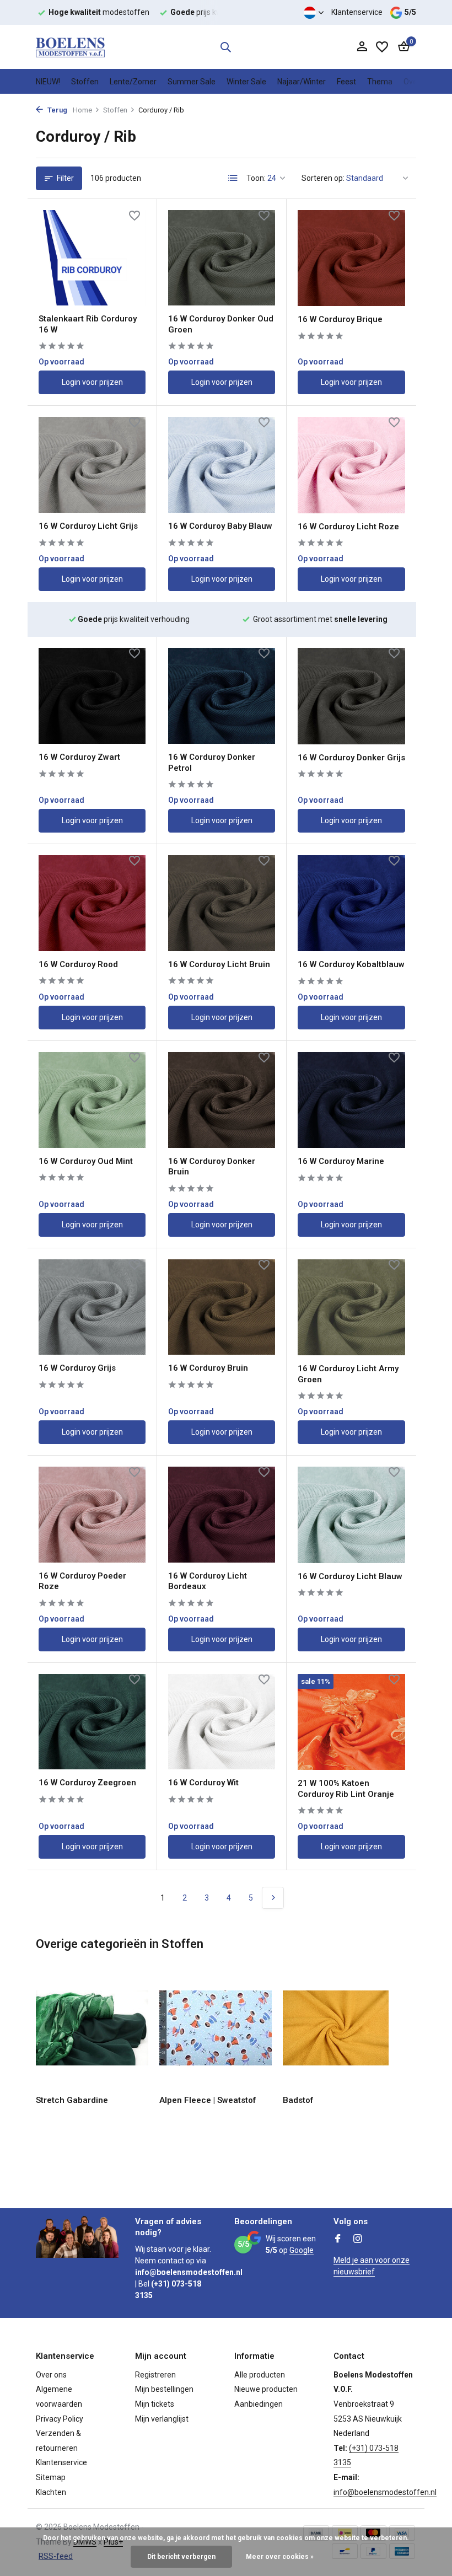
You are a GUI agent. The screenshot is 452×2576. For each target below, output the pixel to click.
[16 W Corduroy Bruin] (222, 1307)
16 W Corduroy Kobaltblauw (351, 964)
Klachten (51, 2492)
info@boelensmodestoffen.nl (385, 2492)
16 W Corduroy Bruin (208, 1368)
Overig (415, 82)
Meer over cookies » (280, 2557)
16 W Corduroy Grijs (77, 1368)
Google (302, 2250)
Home (82, 110)
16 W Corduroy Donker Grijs (351, 758)
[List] (233, 178)
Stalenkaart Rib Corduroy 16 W (88, 324)
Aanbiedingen (259, 2404)
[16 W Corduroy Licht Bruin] (222, 903)
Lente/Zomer (133, 82)
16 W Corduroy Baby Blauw (220, 526)
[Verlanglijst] (382, 47)
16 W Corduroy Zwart (79, 757)
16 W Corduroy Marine (341, 1161)
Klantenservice (357, 12)
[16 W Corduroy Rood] (92, 903)
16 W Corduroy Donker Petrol (212, 763)
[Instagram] (358, 2240)
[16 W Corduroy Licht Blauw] (351, 1515)
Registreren (155, 2375)
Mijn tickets (155, 2404)
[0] (401, 47)
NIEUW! (48, 82)
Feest (346, 82)
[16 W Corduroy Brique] (351, 258)
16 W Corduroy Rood (78, 964)
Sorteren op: (323, 178)
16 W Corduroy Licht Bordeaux (208, 1581)
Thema (380, 82)
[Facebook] (338, 2240)
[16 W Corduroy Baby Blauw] (222, 465)
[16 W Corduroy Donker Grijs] (351, 696)
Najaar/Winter (302, 82)
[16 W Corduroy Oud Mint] (92, 1100)
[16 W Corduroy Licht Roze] (351, 465)
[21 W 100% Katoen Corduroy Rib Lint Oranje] (351, 1722)
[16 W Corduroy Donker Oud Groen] (222, 258)
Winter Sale (246, 82)
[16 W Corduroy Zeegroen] (92, 1722)
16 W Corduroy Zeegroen (87, 1783)
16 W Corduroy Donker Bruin (212, 1167)
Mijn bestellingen (164, 2389)
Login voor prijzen (92, 382)
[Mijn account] (362, 47)
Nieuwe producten (266, 2389)
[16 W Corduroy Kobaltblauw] (351, 903)
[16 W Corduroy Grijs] (92, 1307)
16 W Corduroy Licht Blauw (350, 1576)
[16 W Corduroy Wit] (222, 1722)
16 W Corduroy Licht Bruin (219, 964)
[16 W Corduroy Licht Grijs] (92, 465)
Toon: (256, 178)
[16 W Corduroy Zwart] (92, 696)
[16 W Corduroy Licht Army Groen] (351, 1307)
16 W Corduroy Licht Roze (348, 527)
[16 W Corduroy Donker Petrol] (222, 696)
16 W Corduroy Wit (203, 1783)
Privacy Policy (60, 2419)
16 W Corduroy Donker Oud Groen (221, 324)
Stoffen (85, 82)
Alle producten (260, 2375)
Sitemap (51, 2477)
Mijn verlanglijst (162, 2419)
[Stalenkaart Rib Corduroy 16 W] (92, 258)
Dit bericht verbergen (181, 2557)
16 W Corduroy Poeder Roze (82, 1581)
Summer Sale (192, 82)
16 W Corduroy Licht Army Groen (348, 1374)
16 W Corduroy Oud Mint (86, 1161)
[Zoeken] (225, 47)
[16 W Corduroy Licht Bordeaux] (222, 1515)
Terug (57, 110)
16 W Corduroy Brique (340, 319)
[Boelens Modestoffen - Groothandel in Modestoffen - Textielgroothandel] (70, 47)
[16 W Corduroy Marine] (351, 1100)
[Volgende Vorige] (273, 1898)
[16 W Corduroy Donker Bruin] (222, 1100)
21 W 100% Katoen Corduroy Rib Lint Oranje (346, 1789)
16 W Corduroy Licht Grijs (88, 526)
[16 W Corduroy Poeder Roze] (92, 1515)
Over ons (51, 2375)
